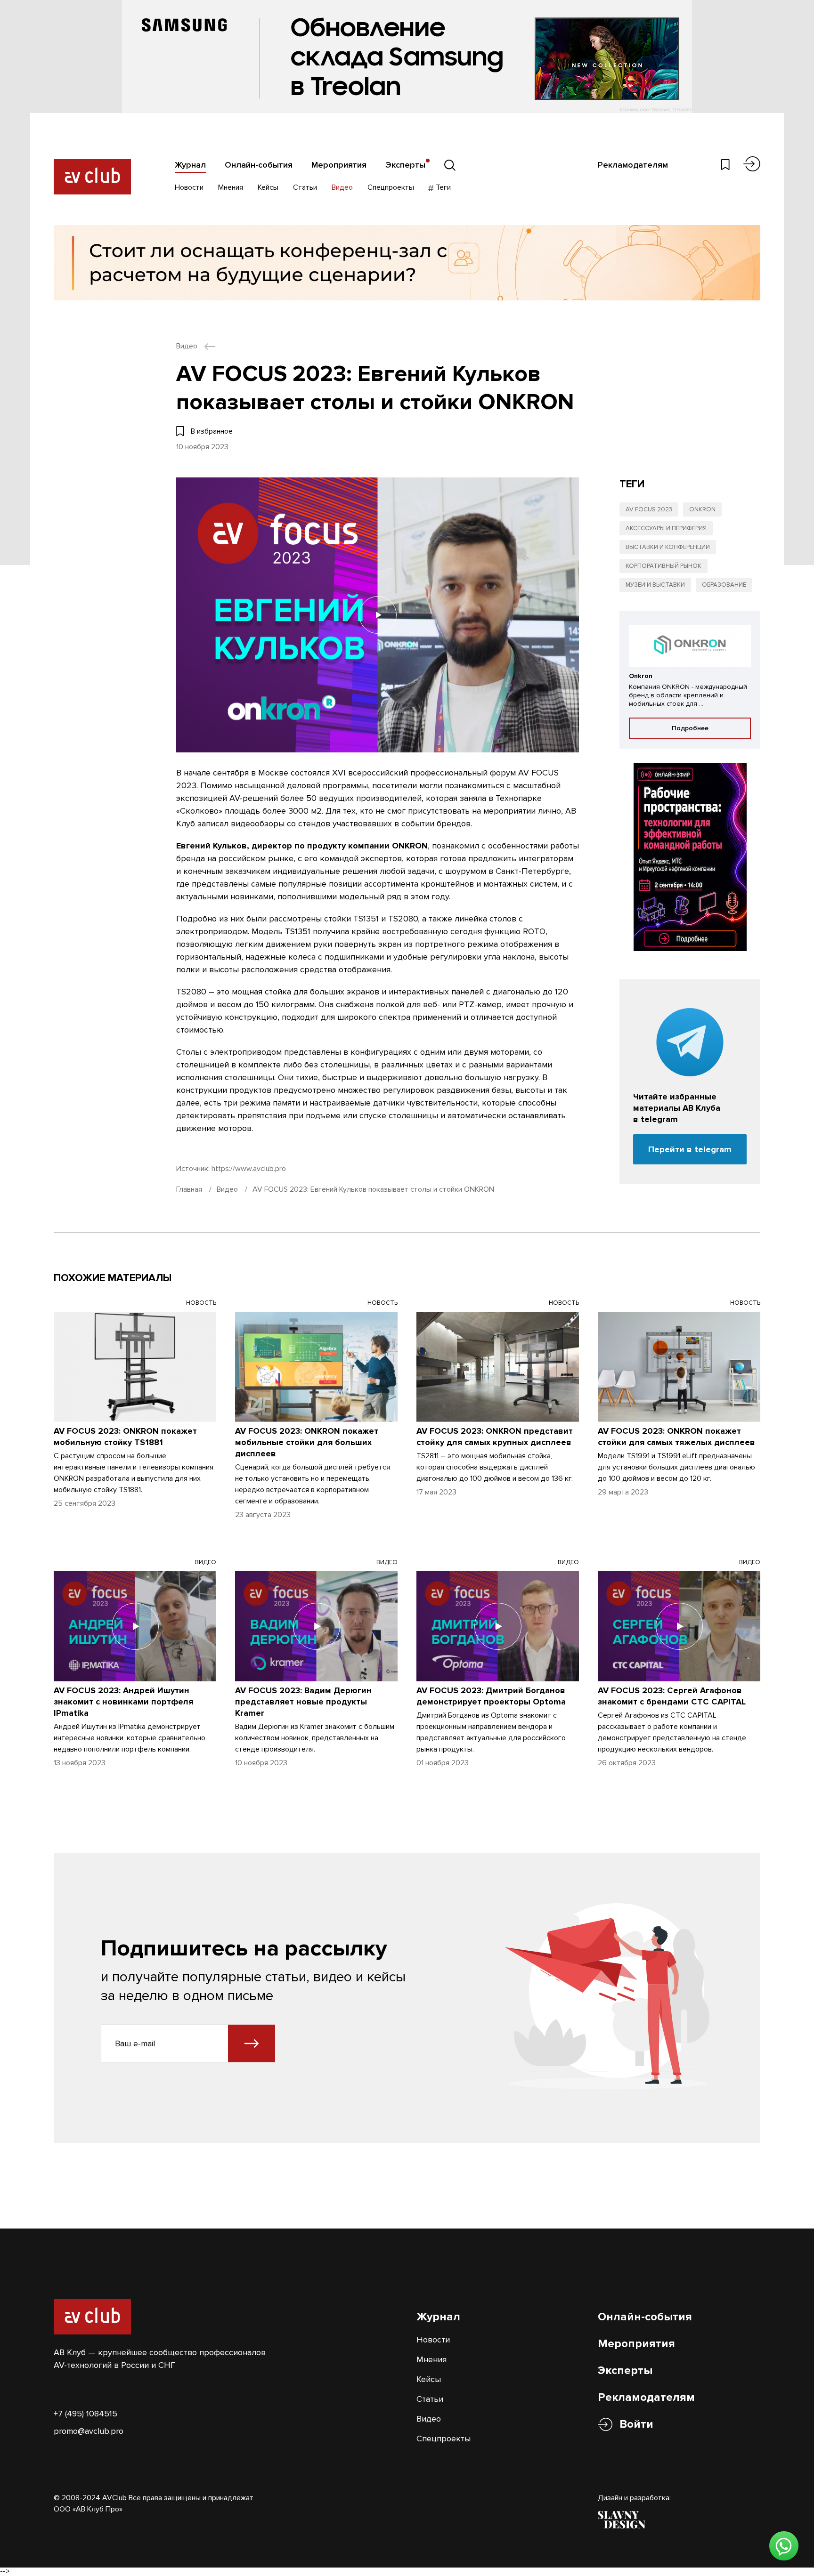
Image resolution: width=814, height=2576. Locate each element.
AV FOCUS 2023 (649, 509)
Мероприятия (339, 165)
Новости (189, 187)
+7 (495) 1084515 (85, 2414)
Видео (342, 187)
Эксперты (405, 165)
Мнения (231, 187)
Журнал (190, 165)
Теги (442, 187)
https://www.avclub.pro (249, 1169)
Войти (636, 2424)
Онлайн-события (259, 165)
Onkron (702, 509)
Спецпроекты (391, 187)
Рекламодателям (633, 165)
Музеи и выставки (655, 585)
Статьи (305, 187)
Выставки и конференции (668, 547)
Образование (724, 585)
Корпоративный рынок (663, 566)
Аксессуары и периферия (666, 528)
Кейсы (268, 187)
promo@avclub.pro (89, 2431)
